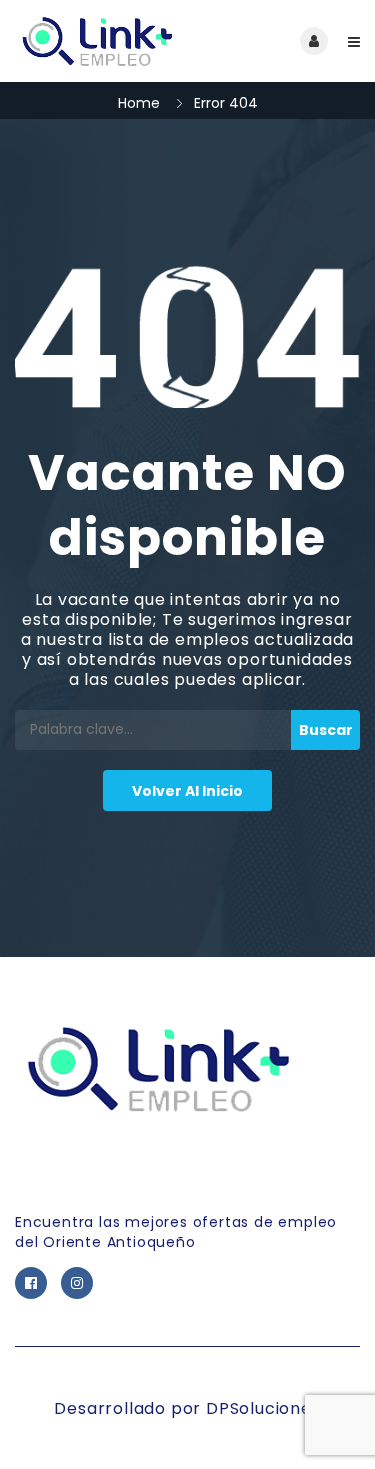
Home (139, 103)
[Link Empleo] (101, 41)
